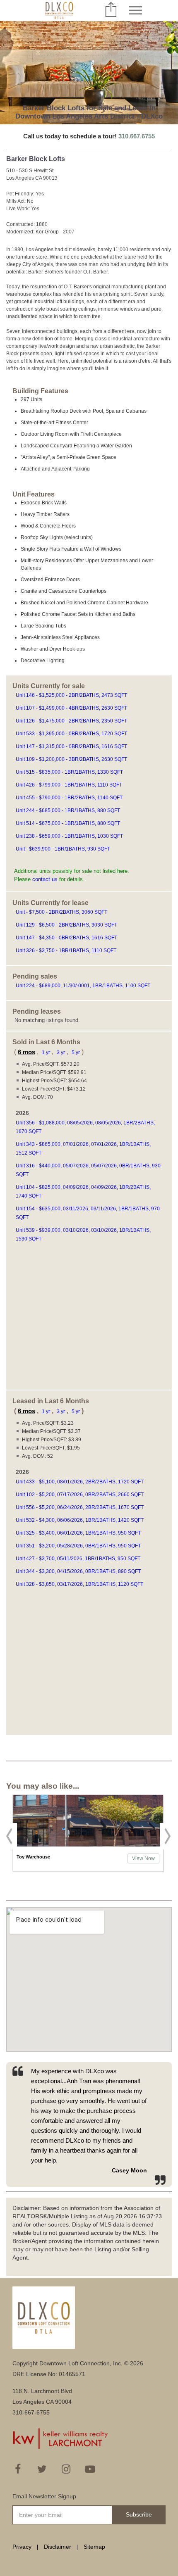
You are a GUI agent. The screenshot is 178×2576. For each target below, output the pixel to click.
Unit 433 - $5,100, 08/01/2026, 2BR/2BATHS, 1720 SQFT (80, 1482)
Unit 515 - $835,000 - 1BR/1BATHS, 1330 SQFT (70, 772)
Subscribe (139, 2514)
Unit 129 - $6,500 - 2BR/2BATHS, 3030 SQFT (67, 925)
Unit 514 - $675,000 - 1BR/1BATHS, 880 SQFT (69, 823)
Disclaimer (58, 2547)
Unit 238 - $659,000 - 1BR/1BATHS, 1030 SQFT (70, 836)
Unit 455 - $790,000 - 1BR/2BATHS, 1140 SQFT (70, 798)
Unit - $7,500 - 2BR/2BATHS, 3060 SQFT (62, 912)
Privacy (22, 2547)
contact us (45, 879)
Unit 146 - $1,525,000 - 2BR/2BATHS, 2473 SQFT (72, 695)
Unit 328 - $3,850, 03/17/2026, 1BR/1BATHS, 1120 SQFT (80, 1584)
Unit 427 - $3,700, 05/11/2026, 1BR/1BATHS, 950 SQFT (79, 1559)
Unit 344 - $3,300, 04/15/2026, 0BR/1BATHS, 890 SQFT (79, 1571)
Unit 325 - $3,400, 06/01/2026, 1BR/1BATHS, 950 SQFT (79, 1533)
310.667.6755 (137, 136)
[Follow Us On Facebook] (18, 2469)
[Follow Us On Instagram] (66, 2469)
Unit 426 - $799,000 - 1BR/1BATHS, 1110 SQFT (70, 785)
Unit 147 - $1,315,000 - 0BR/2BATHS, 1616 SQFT (72, 746)
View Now (143, 1858)
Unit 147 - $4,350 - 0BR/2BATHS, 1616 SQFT (67, 938)
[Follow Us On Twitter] (42, 2469)
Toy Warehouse (33, 1857)
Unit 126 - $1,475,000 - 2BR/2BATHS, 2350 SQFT (72, 721)
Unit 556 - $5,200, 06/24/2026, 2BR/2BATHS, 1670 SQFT (80, 1507)
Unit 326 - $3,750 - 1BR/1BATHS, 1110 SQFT (67, 951)
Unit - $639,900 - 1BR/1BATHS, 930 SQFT (64, 849)
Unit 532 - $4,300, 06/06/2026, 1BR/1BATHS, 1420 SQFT (80, 1520)
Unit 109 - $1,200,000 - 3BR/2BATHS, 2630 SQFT (72, 759)
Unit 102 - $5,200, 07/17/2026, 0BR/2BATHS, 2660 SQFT (80, 1495)
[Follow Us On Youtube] (90, 2469)
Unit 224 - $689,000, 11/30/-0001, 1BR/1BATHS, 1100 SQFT (84, 986)
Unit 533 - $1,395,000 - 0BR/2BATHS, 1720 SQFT (72, 734)
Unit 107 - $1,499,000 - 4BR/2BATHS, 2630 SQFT (72, 708)
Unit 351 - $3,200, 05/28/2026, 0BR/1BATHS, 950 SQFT (79, 1546)
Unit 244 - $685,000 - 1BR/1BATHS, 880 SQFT (69, 810)
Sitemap (94, 2547)
